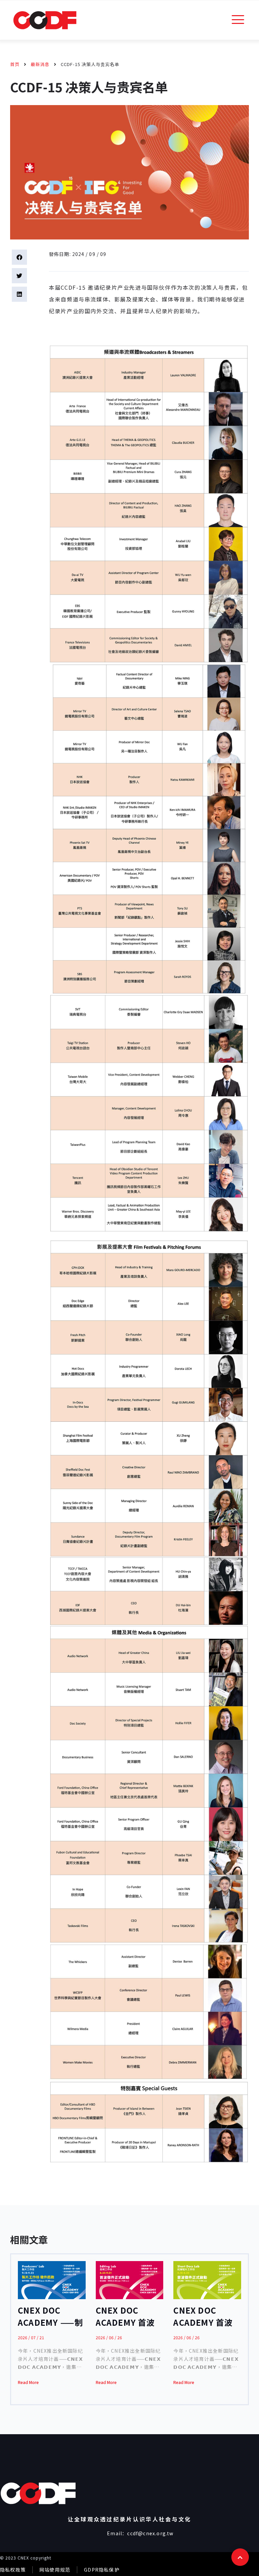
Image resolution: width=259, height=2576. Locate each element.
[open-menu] (238, 20)
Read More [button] (28, 2382)
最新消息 (40, 64)
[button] (19, 257)
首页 (15, 64)
